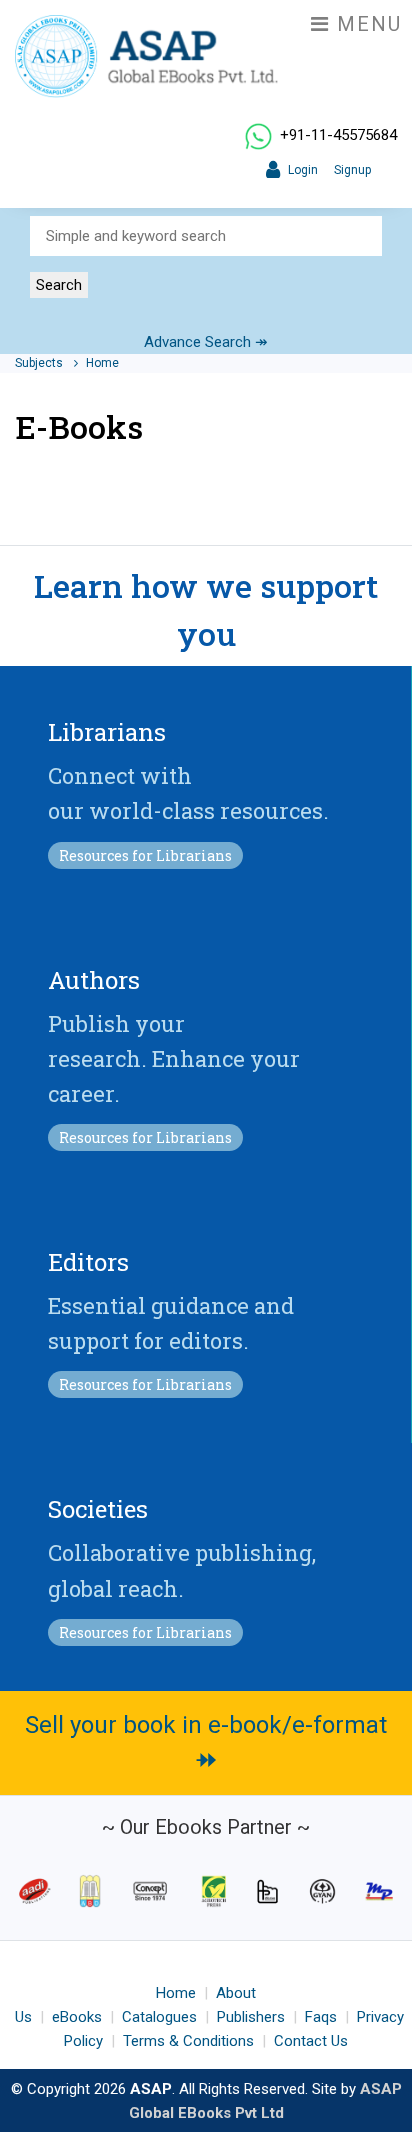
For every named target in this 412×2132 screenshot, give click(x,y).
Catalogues (159, 2017)
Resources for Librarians (145, 855)
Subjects (40, 363)
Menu (366, 24)
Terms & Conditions (188, 2041)
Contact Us (311, 2041)
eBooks (77, 2017)
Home (102, 363)
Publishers (251, 2017)
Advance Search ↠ (206, 342)
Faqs (321, 2017)
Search (59, 285)
